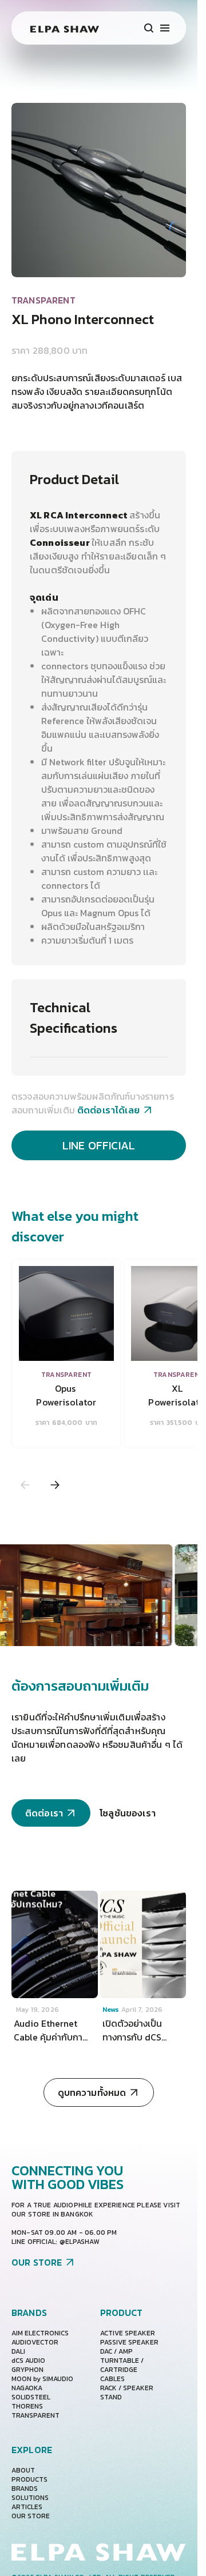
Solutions (30, 2498)
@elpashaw (79, 2242)
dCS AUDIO (28, 2361)
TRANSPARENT (35, 2415)
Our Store (31, 2516)
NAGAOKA (27, 2388)
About (23, 2470)
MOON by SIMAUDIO (42, 2379)
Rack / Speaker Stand (127, 2393)
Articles (27, 2507)
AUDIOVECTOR (35, 2342)
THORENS (27, 2406)
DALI (18, 2351)
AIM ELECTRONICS (40, 2333)
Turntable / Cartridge (122, 2365)
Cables (112, 2379)
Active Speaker (128, 2333)
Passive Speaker (129, 2342)
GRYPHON (27, 2370)
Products (29, 2479)
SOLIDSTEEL (31, 2397)
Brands (25, 2489)
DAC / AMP (116, 2351)
